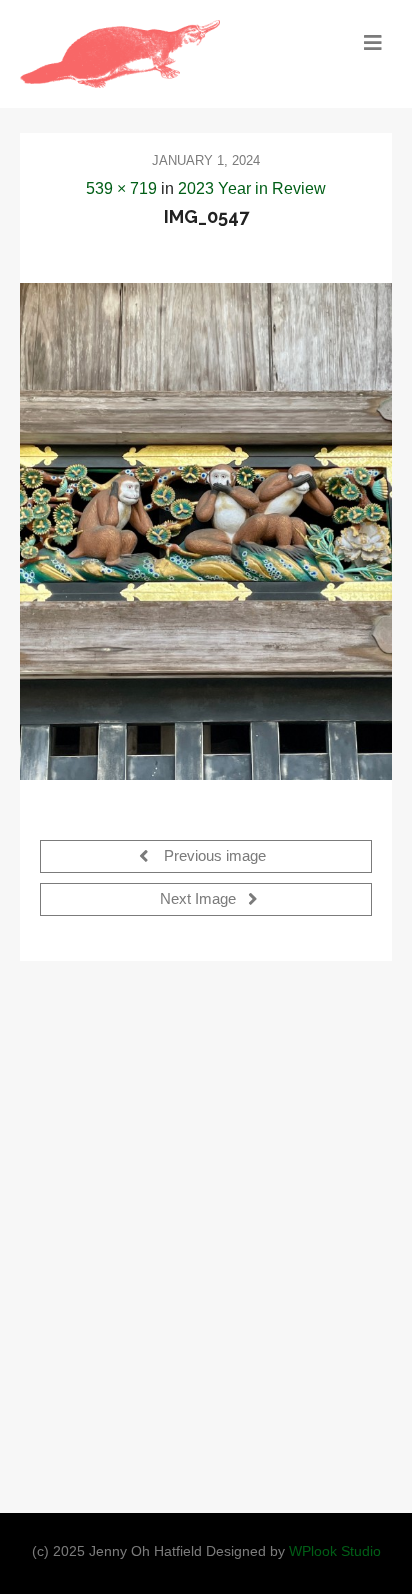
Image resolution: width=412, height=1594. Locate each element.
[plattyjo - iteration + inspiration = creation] (159, 54)
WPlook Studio (335, 1551)
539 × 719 (121, 188)
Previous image (213, 856)
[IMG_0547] (206, 531)
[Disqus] (206, 1231)
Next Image (200, 899)
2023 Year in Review (252, 188)
